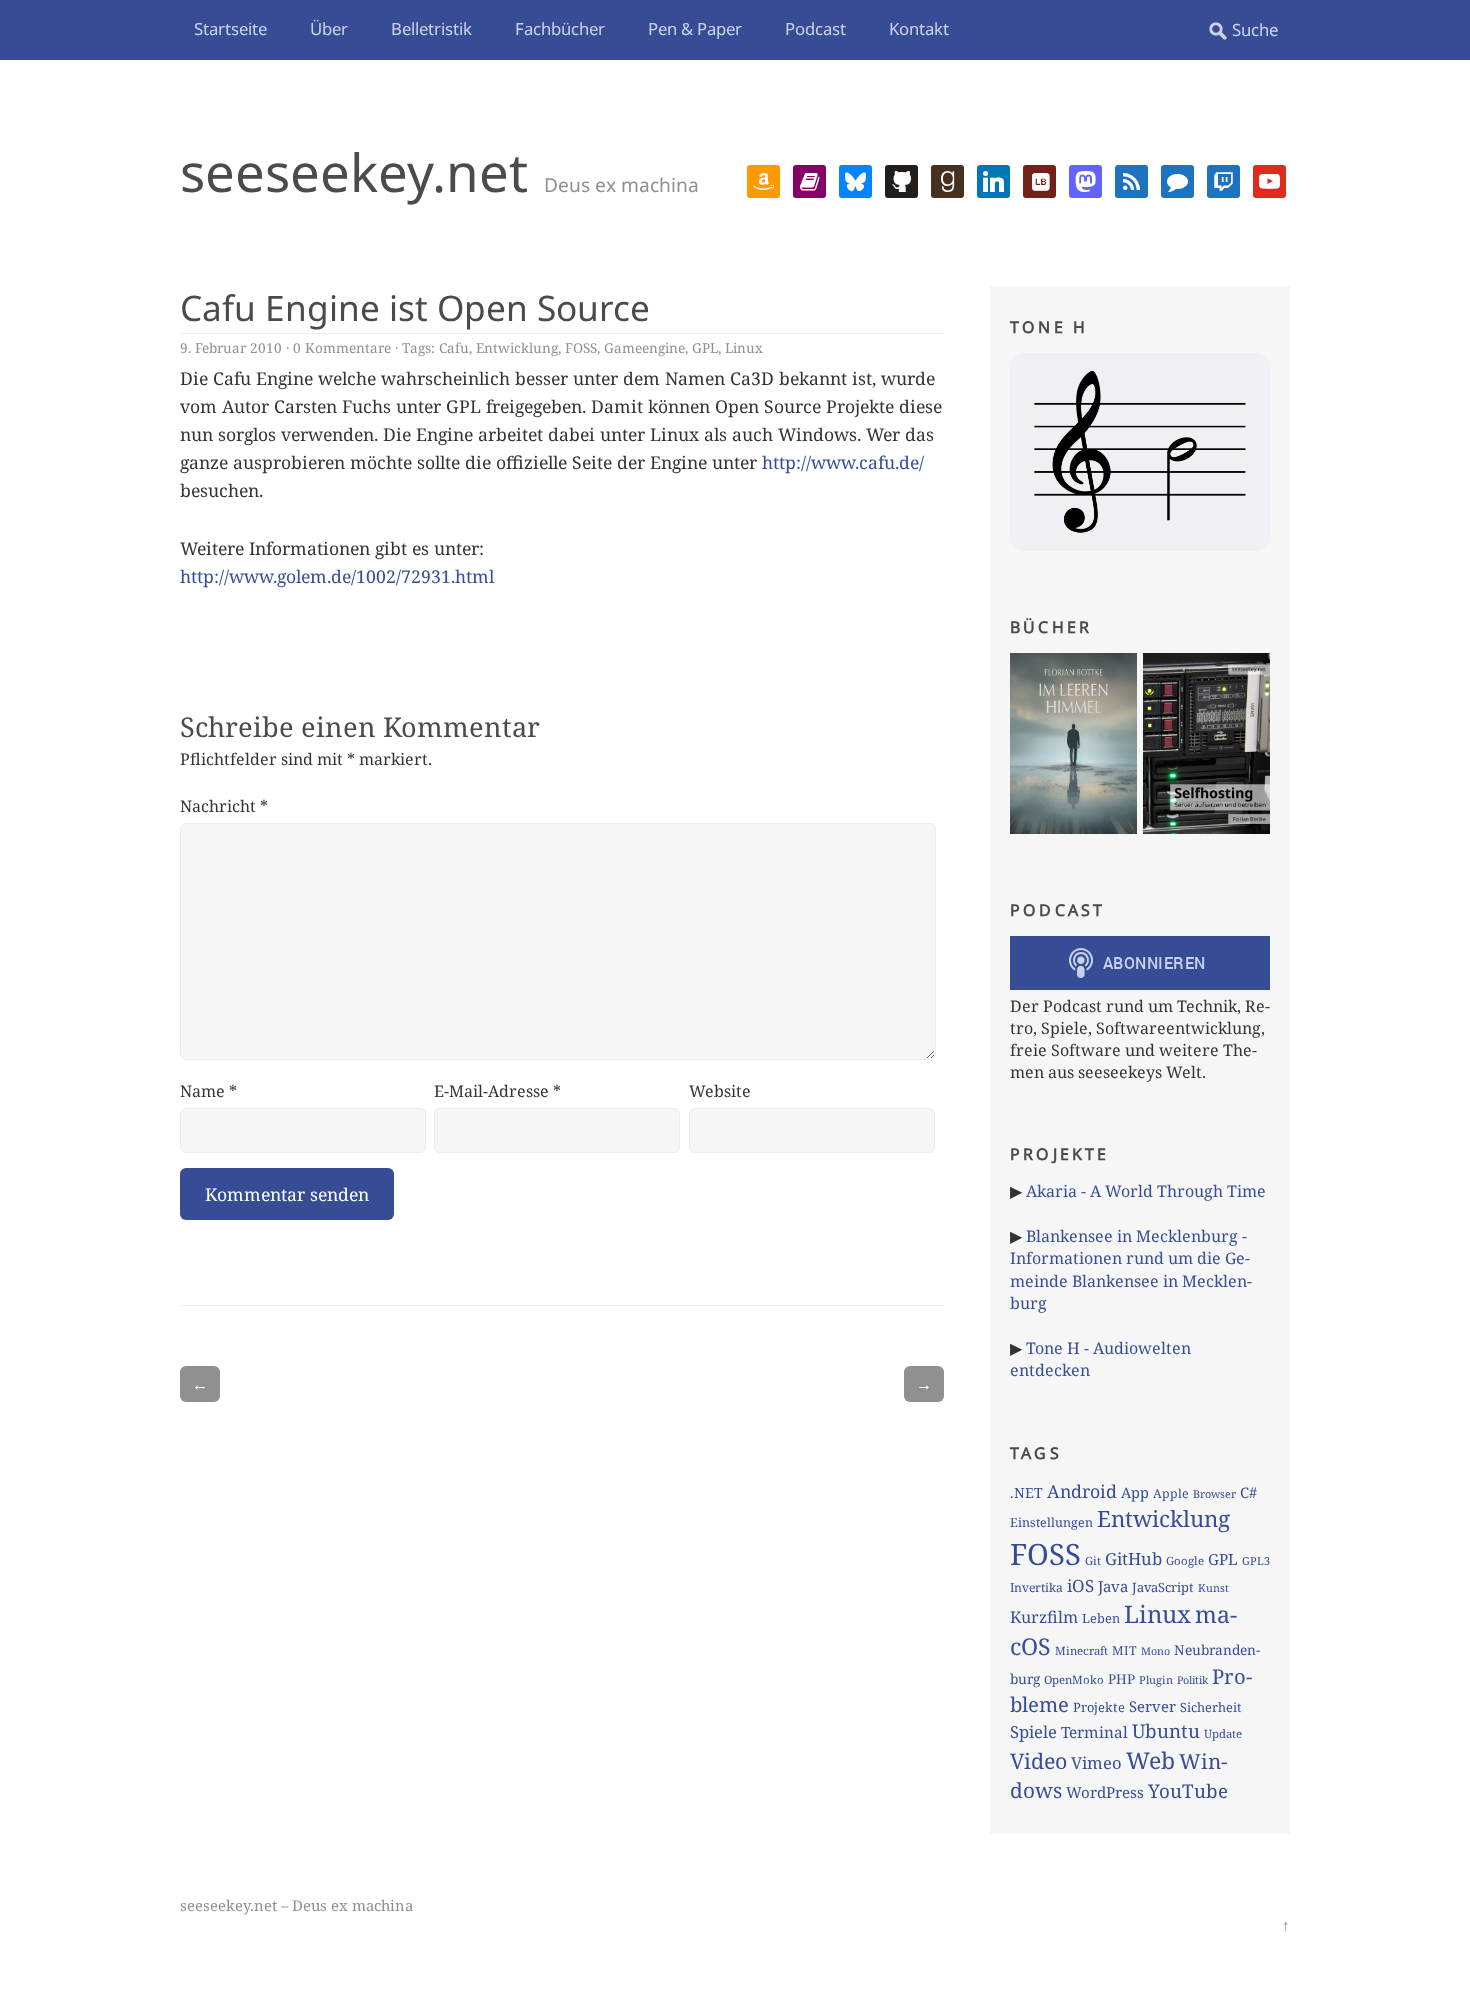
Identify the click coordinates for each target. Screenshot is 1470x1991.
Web (1150, 1760)
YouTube (1188, 1791)
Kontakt (919, 28)
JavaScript (1163, 1587)
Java (1113, 1586)
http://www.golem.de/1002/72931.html (337, 576)
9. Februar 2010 (231, 347)
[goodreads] (947, 179)
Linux (744, 347)
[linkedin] (993, 179)
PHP (1121, 1679)
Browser (1214, 1493)
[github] (901, 179)
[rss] (1131, 179)
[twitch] (1223, 179)
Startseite (230, 28)
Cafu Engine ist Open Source (415, 307)
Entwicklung (517, 347)
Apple (1171, 1493)
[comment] (1177, 179)
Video (1038, 1760)
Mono (1155, 1651)
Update (1223, 1733)
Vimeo (1096, 1762)
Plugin (1156, 1679)
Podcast (815, 28)
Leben (1101, 1618)
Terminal (1094, 1732)
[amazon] (763, 179)
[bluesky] (855, 179)
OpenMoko (1074, 1679)
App (1135, 1492)
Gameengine (644, 347)
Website (720, 1091)
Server (1152, 1706)
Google (1185, 1560)
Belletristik (431, 28)
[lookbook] (1039, 179)
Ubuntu (1166, 1731)
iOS (1080, 1585)
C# (1248, 1492)
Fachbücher (560, 28)
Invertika (1036, 1587)
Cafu (454, 347)
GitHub (1133, 1558)
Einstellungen (1051, 1522)
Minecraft (1081, 1650)
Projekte (1099, 1707)
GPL (705, 347)
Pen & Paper (695, 28)
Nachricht (224, 806)
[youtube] (1269, 179)
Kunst (1213, 1587)
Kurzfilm (1044, 1617)
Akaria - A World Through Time (1146, 1191)
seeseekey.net (354, 171)
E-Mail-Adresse (497, 1091)
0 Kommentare (342, 347)
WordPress (1105, 1792)
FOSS (581, 347)
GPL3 (1256, 1560)
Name (208, 1091)
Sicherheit (1210, 1707)
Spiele (1033, 1731)
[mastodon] (1085, 179)
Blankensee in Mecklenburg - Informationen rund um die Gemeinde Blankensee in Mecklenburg (1131, 1269)
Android (1082, 1491)
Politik (1192, 1680)
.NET (1026, 1492)
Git (1093, 1560)
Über (329, 28)
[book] (809, 179)
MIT (1124, 1650)
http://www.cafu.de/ (843, 462)
